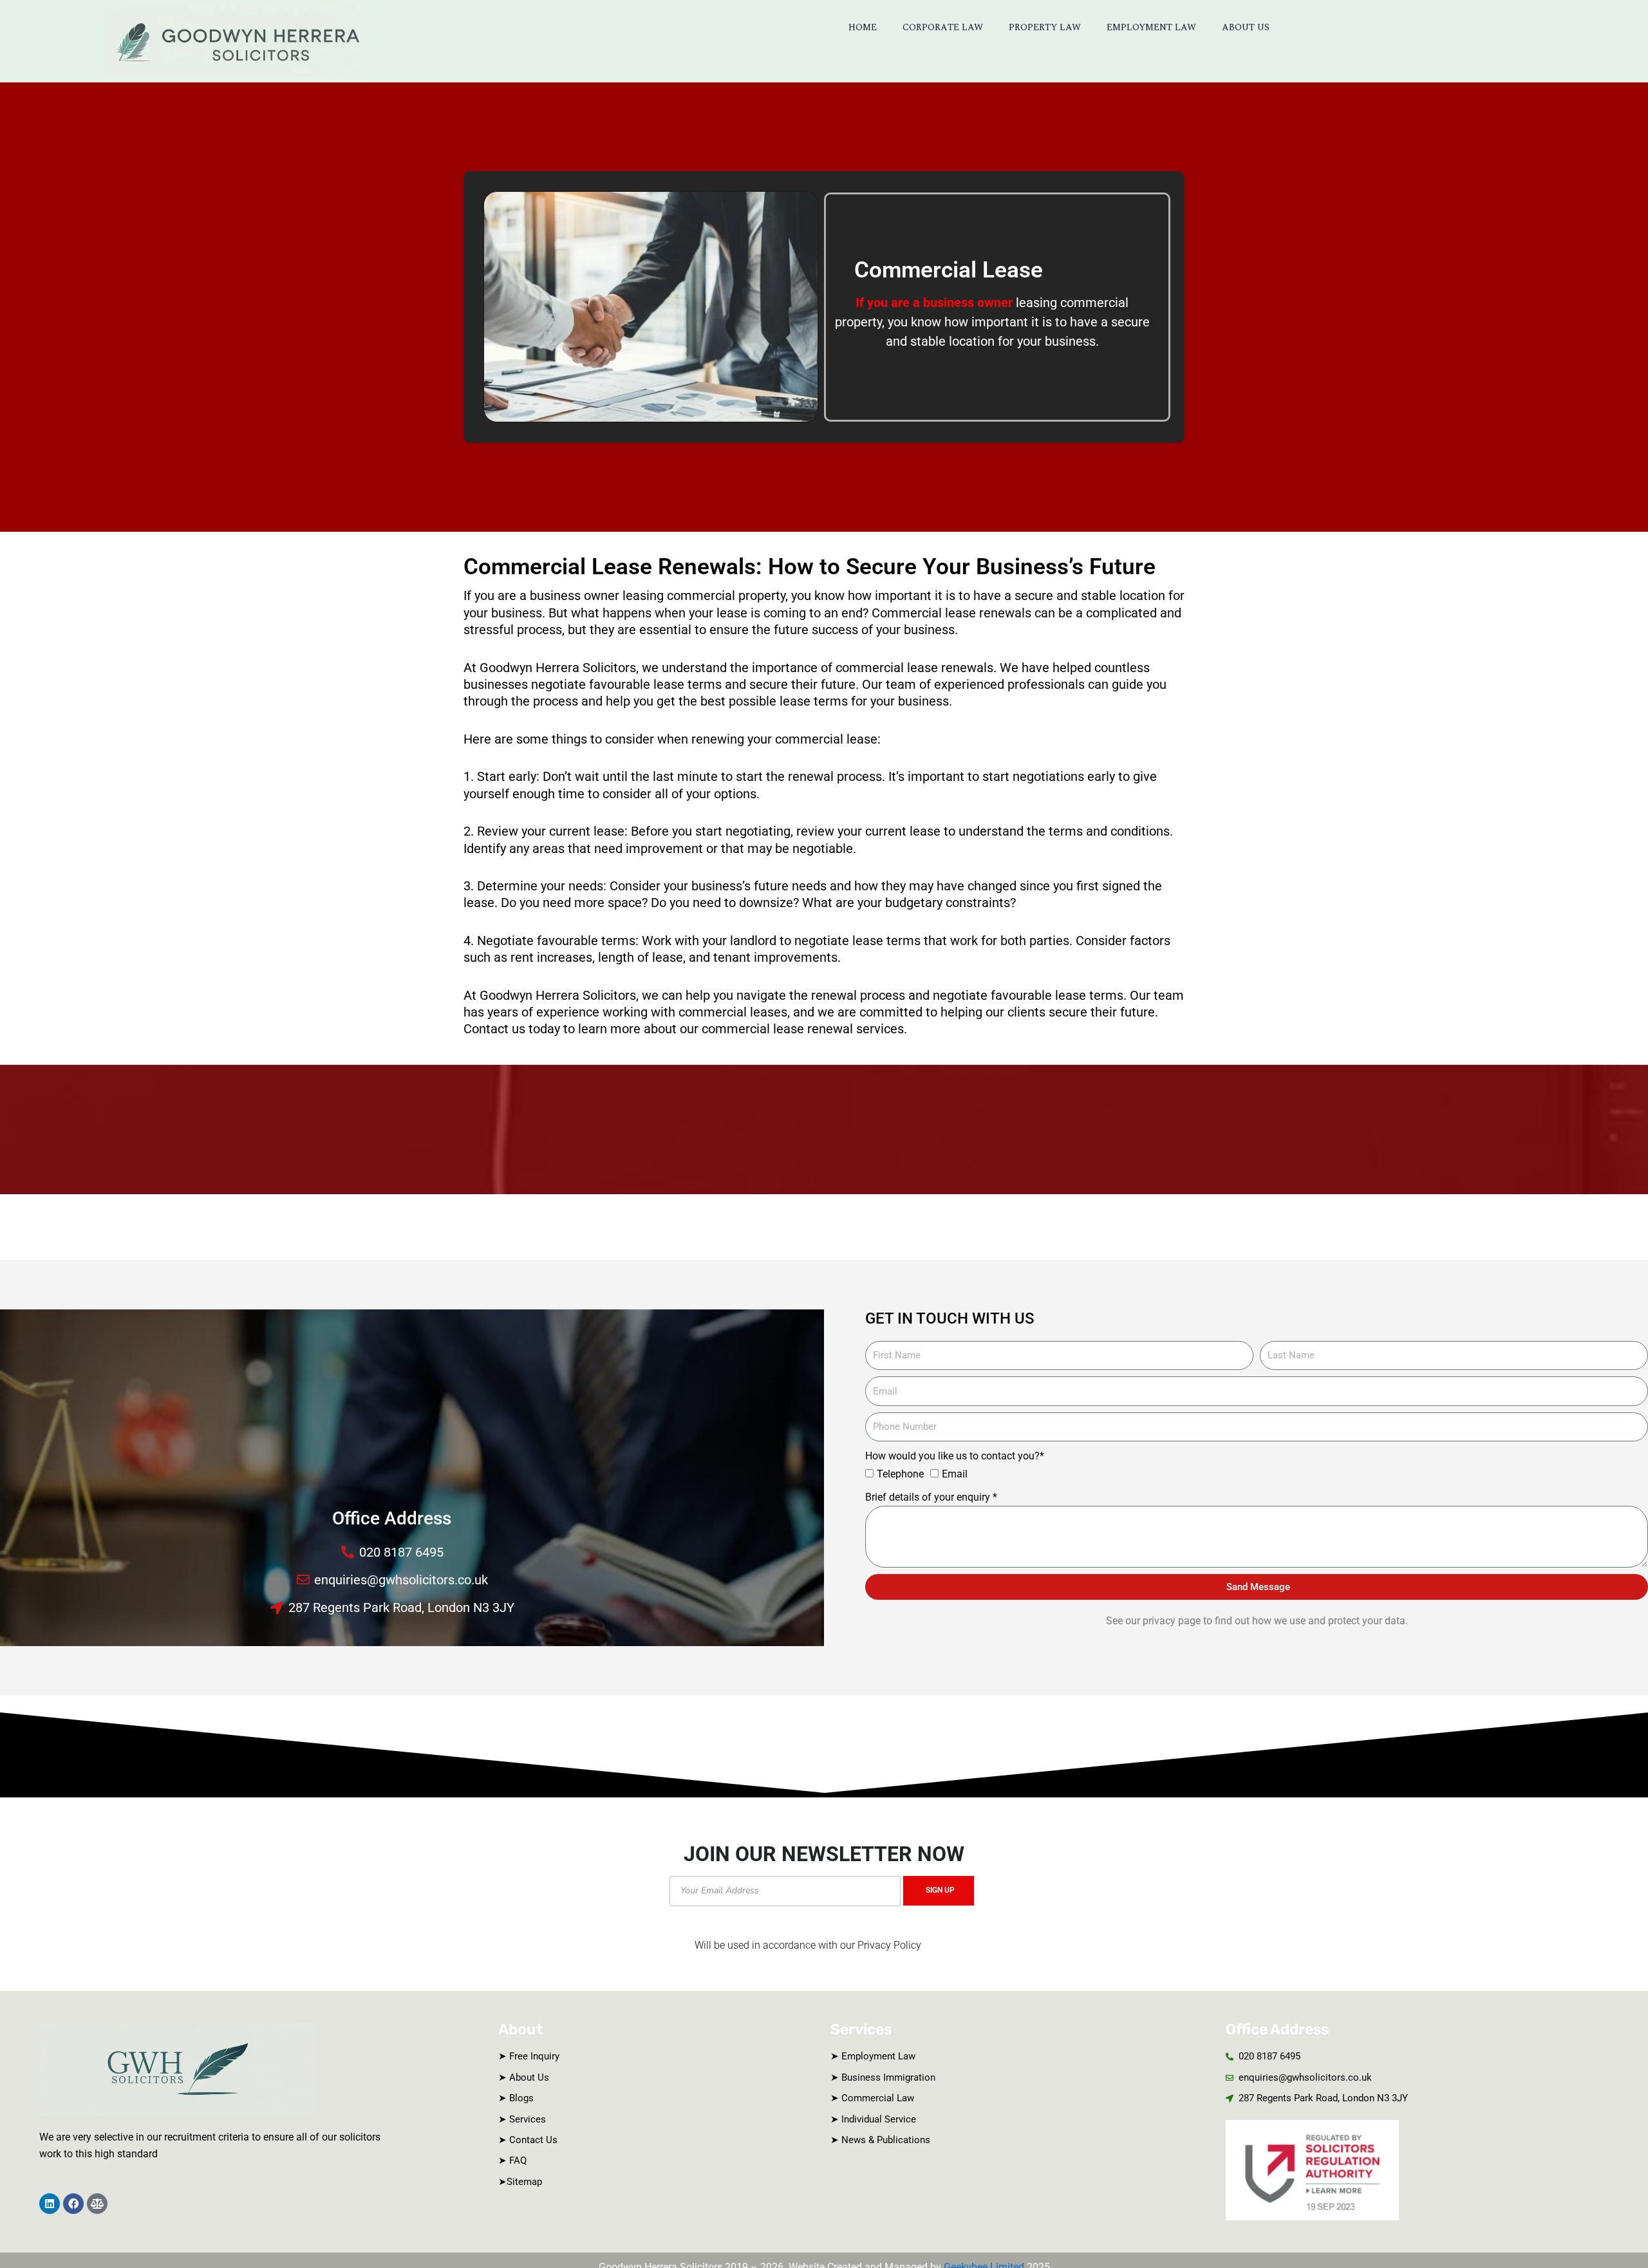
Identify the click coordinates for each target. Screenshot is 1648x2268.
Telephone (900, 1474)
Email (955, 1474)
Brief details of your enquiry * (931, 1497)
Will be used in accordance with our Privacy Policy (808, 1945)
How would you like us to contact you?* (955, 1456)
